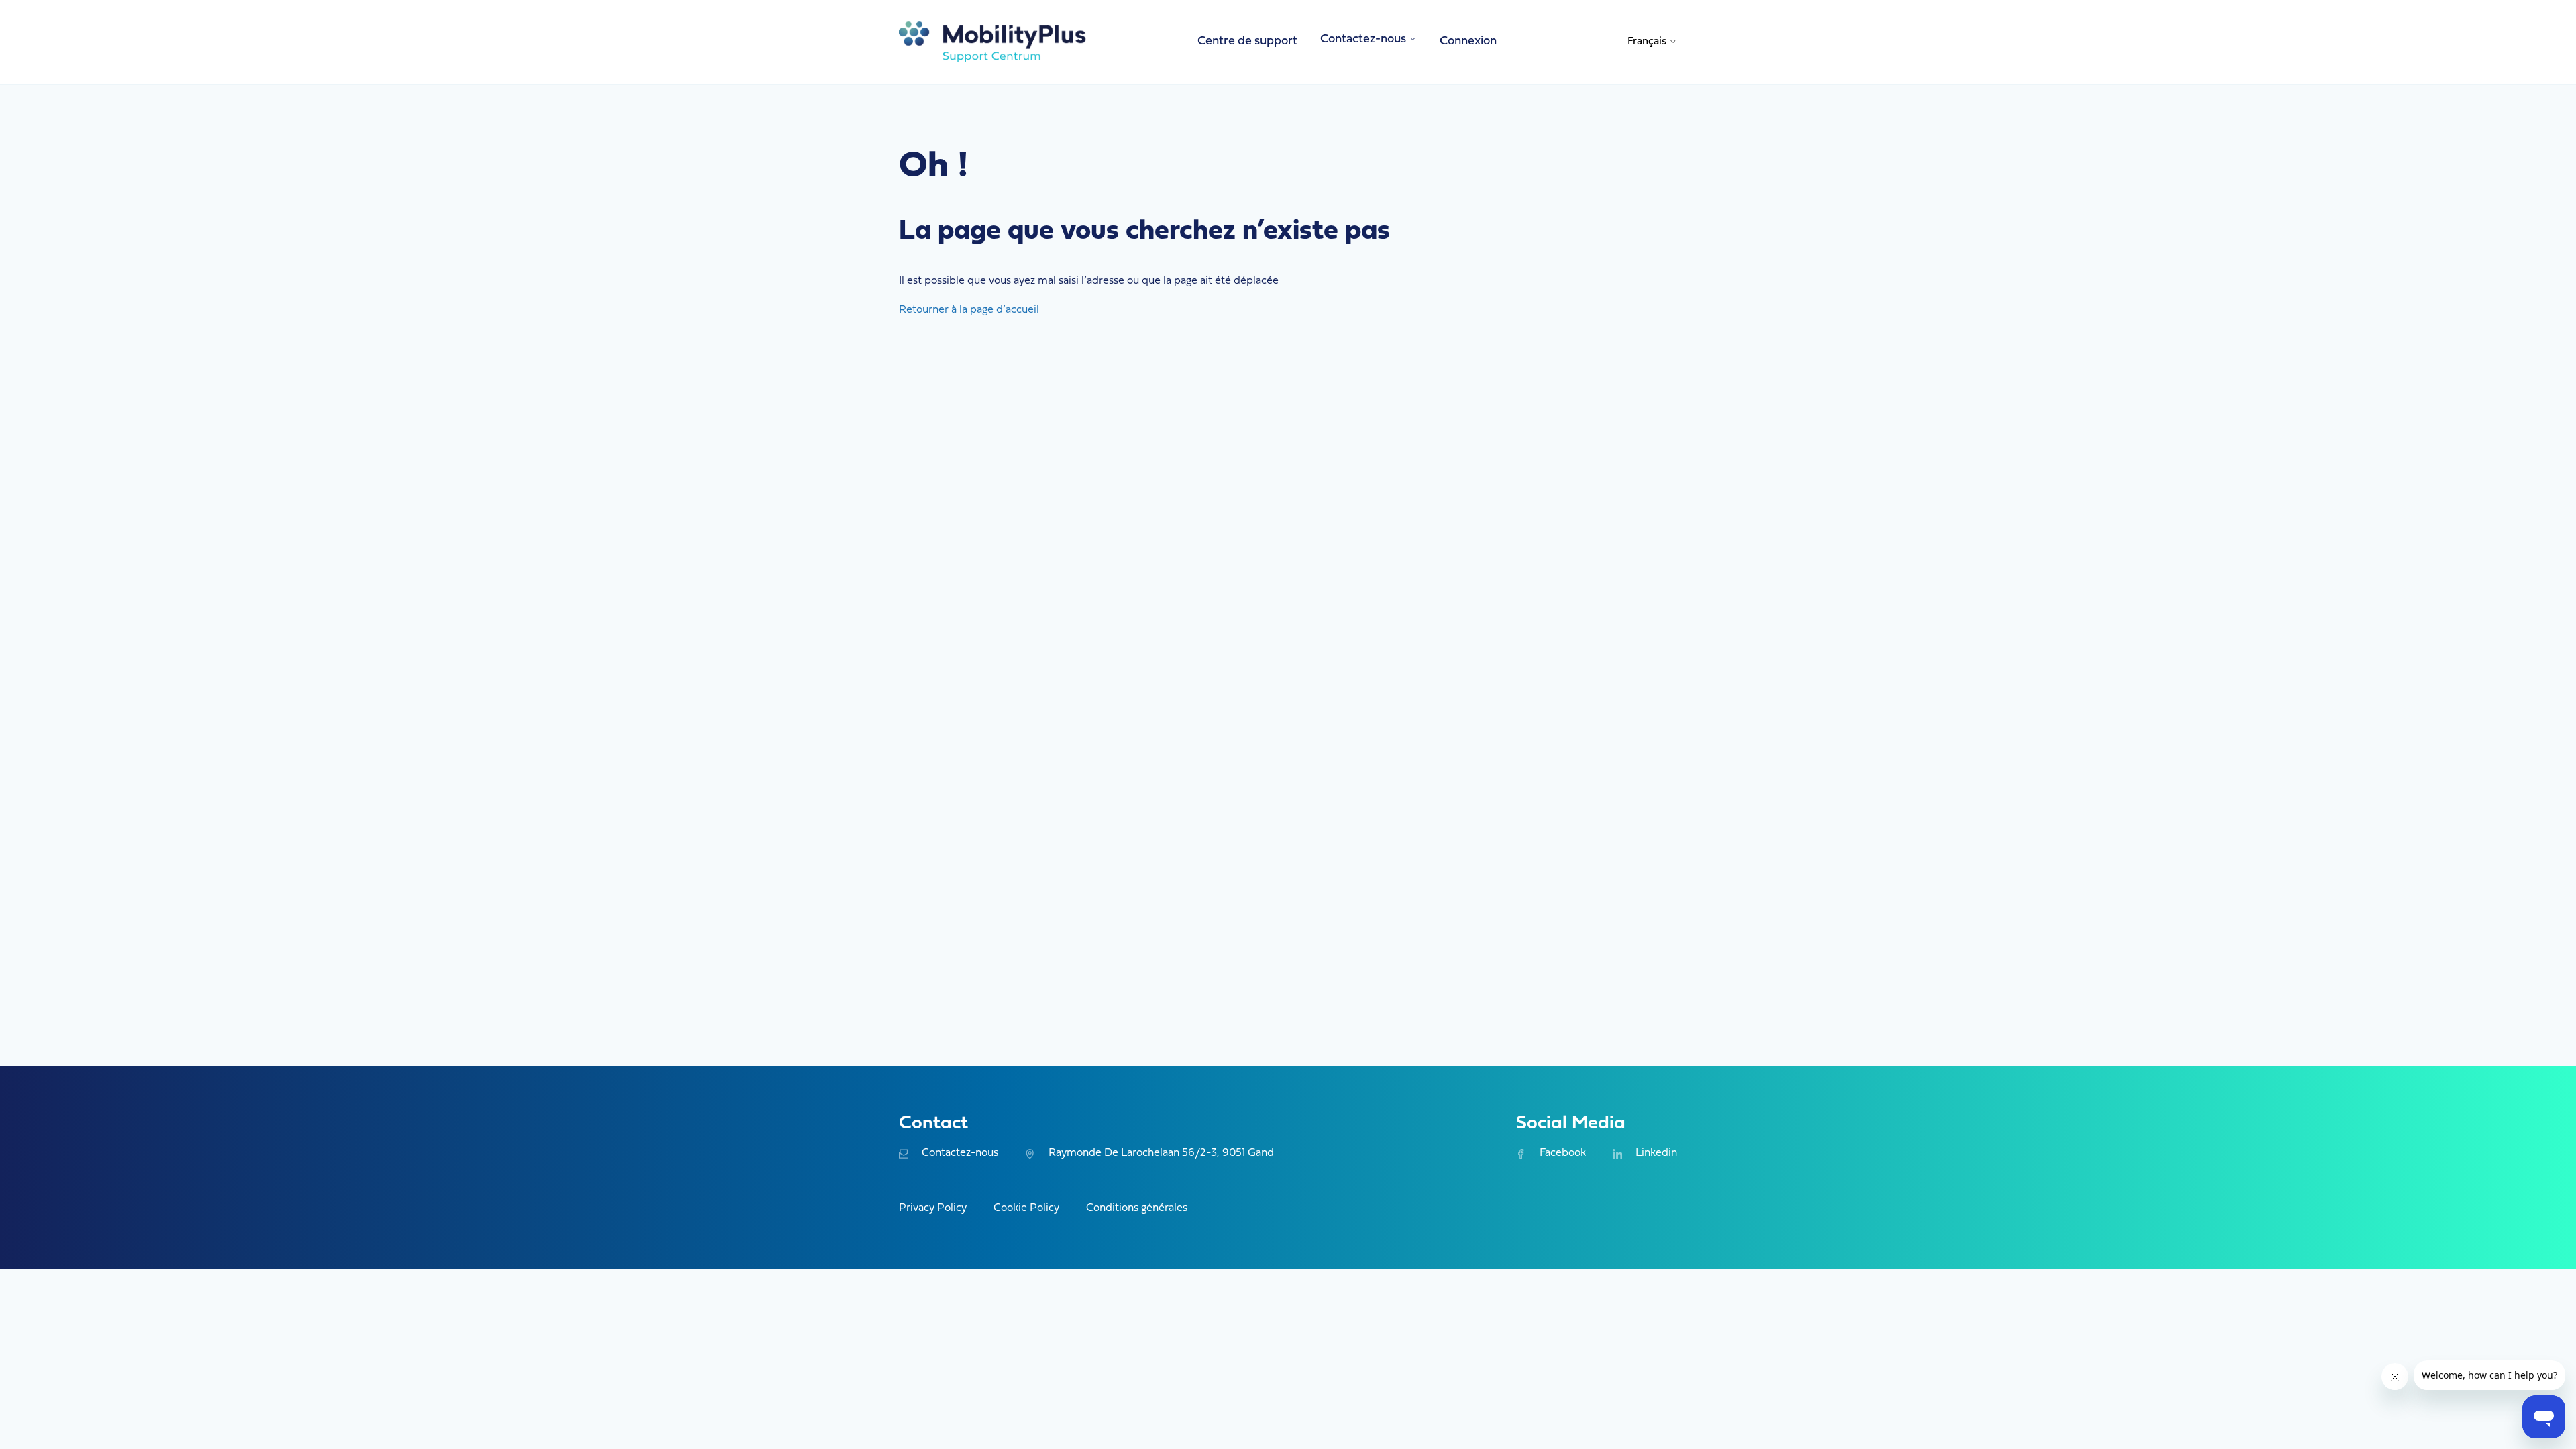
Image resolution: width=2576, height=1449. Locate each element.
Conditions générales (1137, 1208)
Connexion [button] (1468, 41)
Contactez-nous (960, 1153)
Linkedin (1656, 1153)
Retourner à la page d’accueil (969, 310)
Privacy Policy (933, 1208)
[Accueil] (993, 42)
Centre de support (1247, 41)
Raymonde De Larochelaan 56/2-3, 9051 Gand (1161, 1153)
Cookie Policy (1026, 1208)
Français (1648, 42)
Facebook (1562, 1153)
